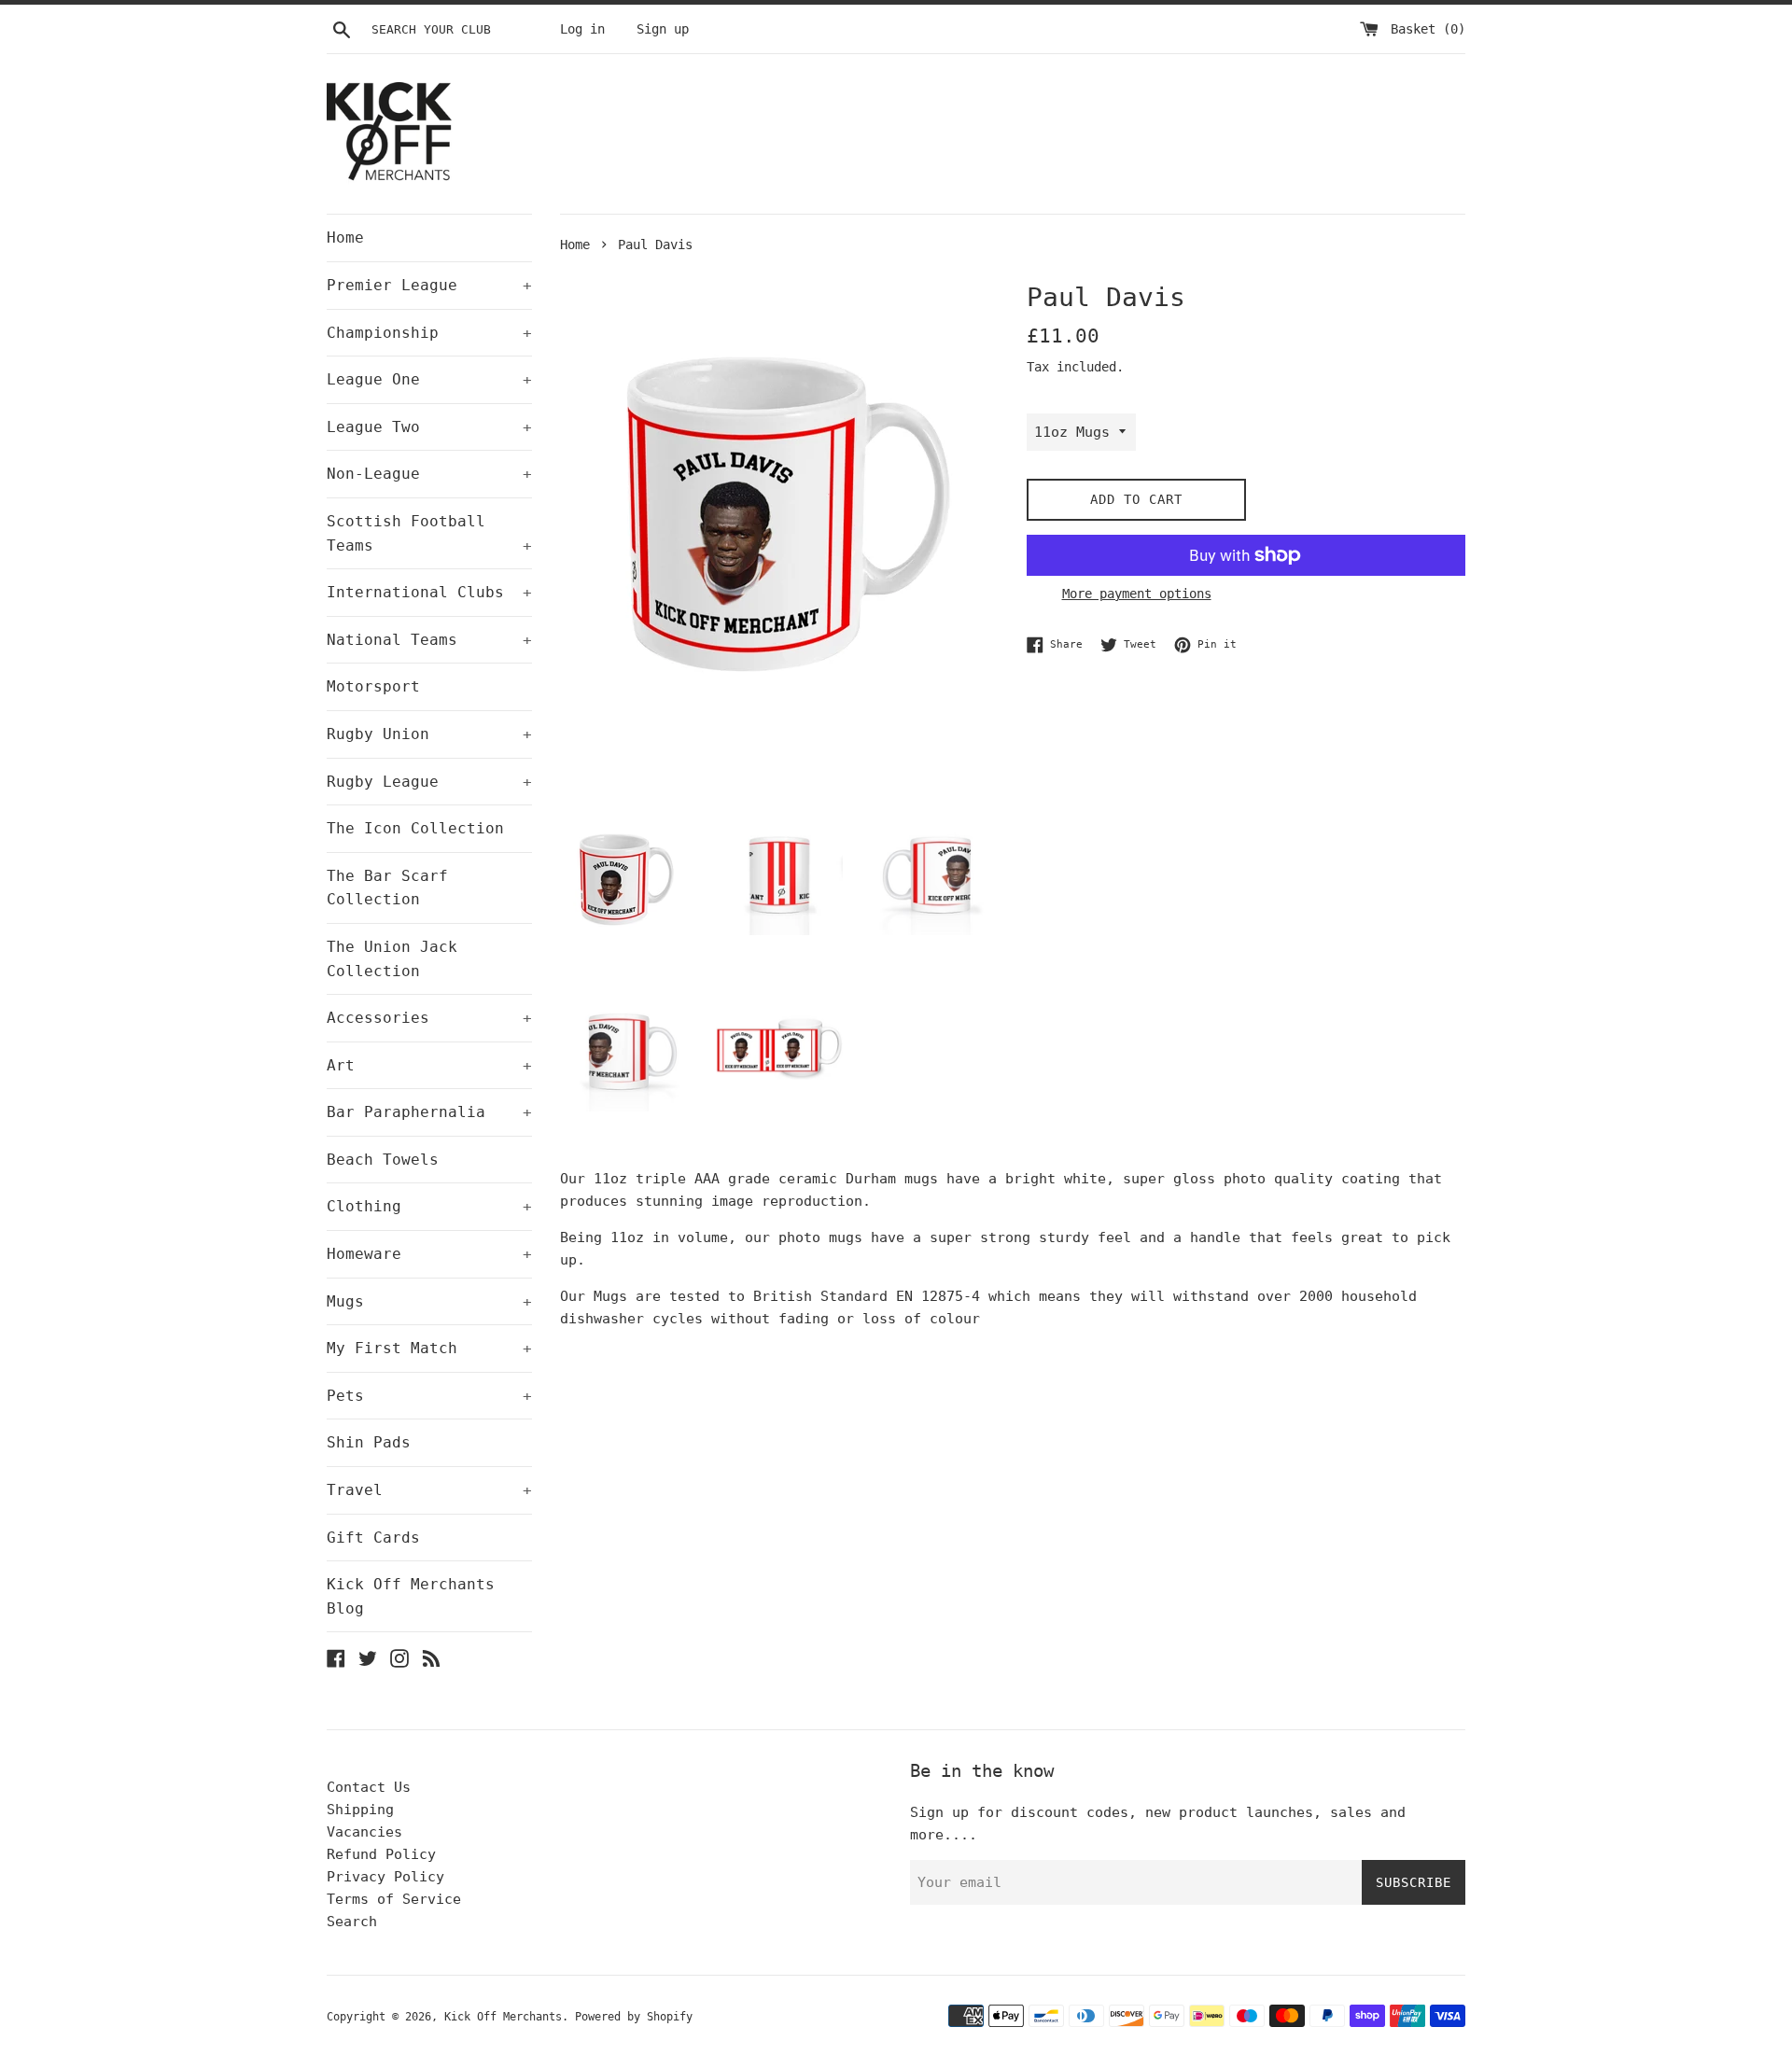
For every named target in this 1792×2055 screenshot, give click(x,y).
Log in (582, 29)
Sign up (663, 29)
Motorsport (373, 686)
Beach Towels (383, 1160)
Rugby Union (429, 734)
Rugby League (429, 782)
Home (345, 238)
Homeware (429, 1254)
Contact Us (369, 1787)
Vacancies (364, 1832)
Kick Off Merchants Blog (411, 1596)
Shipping (360, 1810)
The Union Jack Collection (392, 959)
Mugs (429, 1301)
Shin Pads (369, 1442)
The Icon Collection (415, 828)
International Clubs (429, 592)
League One (429, 379)
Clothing (429, 1206)
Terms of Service (394, 1899)
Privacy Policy (385, 1877)
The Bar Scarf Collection (387, 888)
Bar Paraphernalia (429, 1112)
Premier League (429, 285)
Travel (429, 1490)
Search (352, 1922)
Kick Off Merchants (503, 2017)
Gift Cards (373, 1538)
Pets (429, 1396)
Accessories (429, 1018)
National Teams (429, 640)
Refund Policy (381, 1854)
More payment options (1137, 594)
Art (429, 1065)
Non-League (429, 474)
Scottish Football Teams (429, 533)
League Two (429, 427)
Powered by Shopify (634, 2017)
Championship (429, 333)
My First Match (429, 1348)
